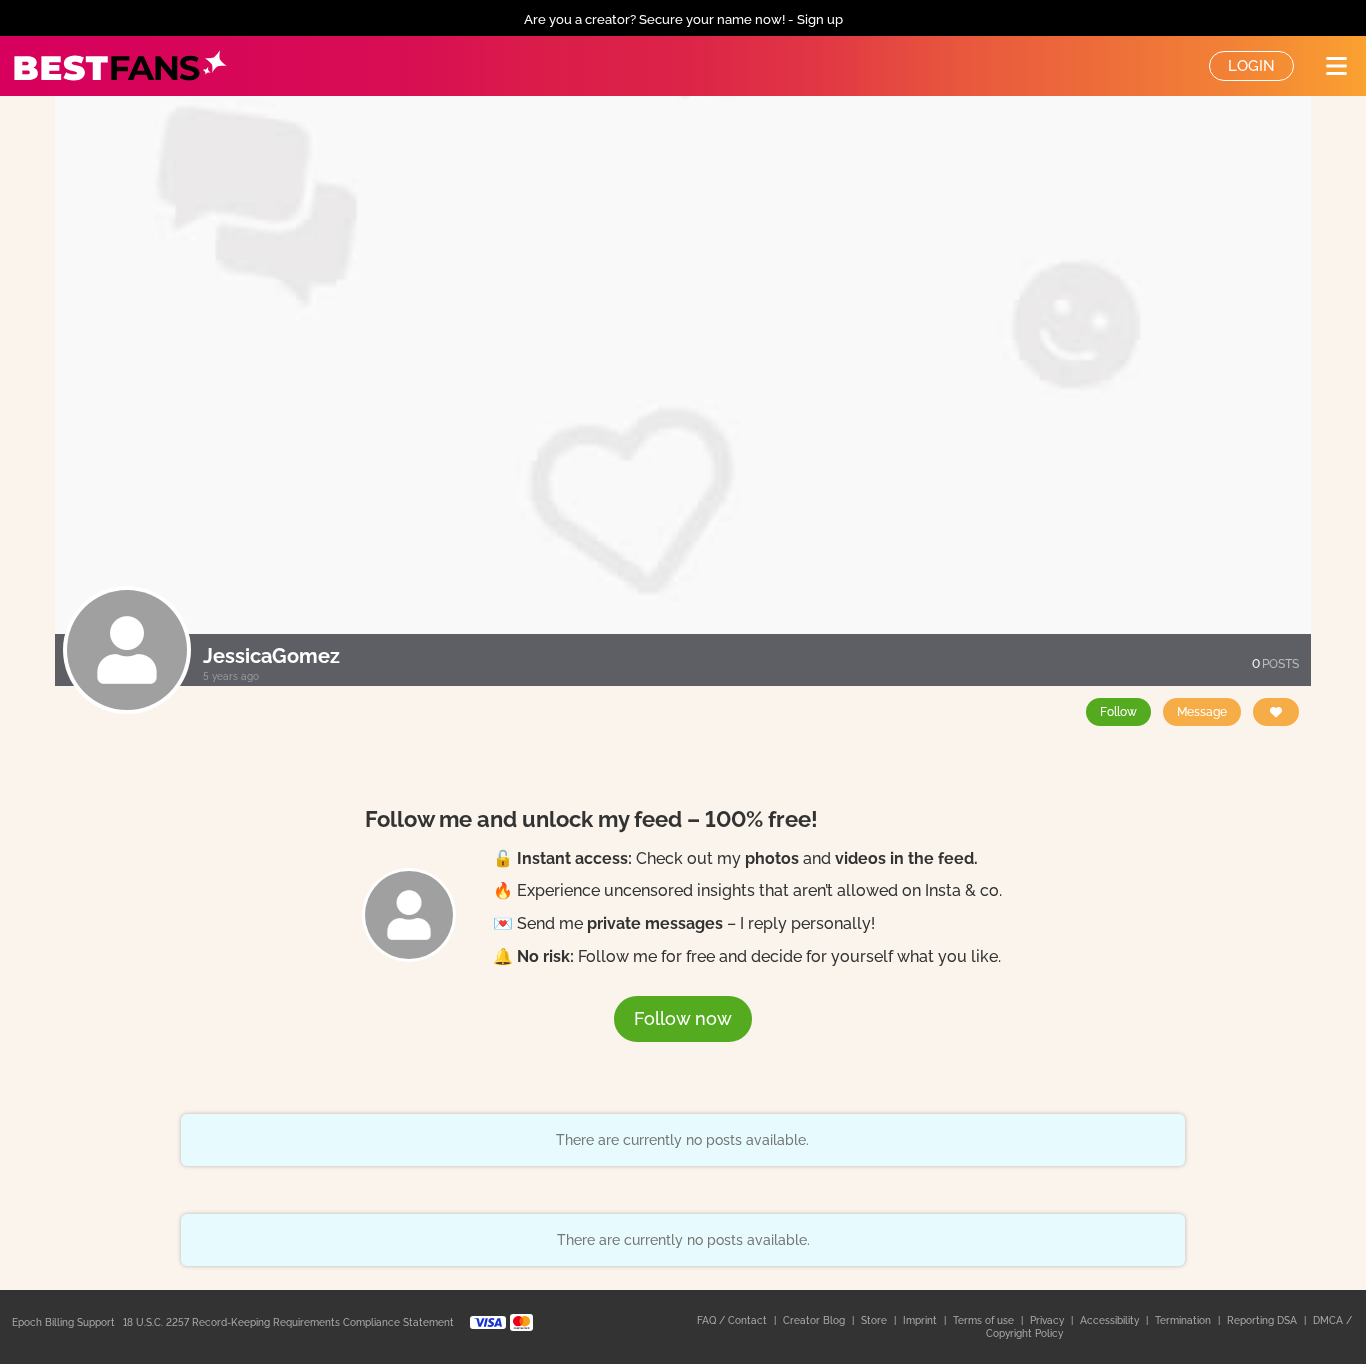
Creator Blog (815, 1320)
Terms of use (985, 1320)
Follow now (683, 1018)
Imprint (921, 1320)
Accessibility (1111, 1320)
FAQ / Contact (733, 1320)
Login (1251, 66)
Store (875, 1320)
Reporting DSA (1263, 1320)
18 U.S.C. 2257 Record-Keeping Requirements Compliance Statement (288, 1322)
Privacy (1048, 1320)
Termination (1184, 1320)
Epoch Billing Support (63, 1322)
